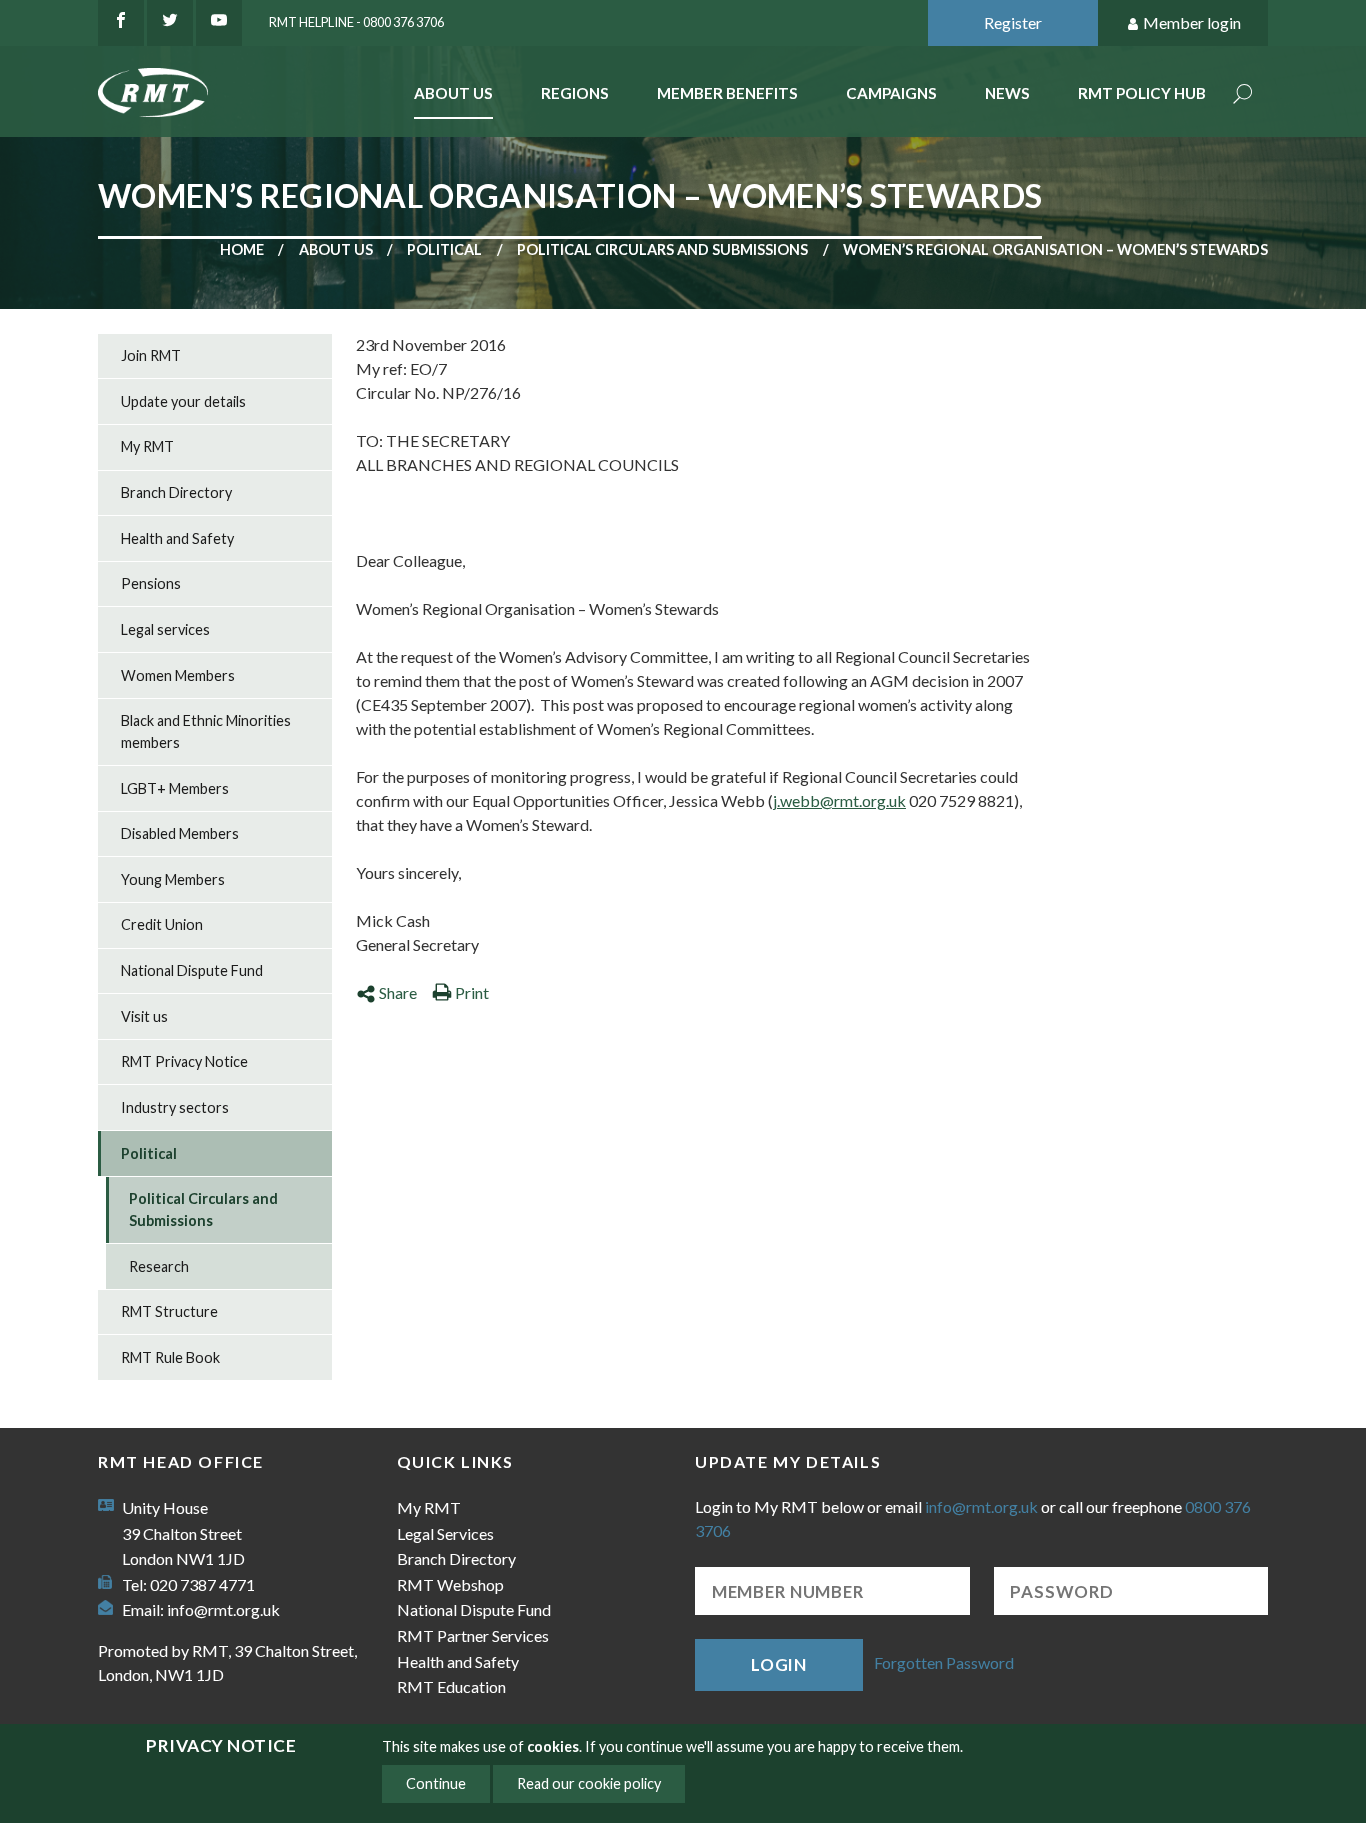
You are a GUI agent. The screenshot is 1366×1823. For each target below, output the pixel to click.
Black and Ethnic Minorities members (206, 731)
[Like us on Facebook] (121, 23)
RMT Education (451, 1686)
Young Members (173, 879)
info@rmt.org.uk (223, 1609)
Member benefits (727, 93)
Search (1243, 95)
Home (242, 249)
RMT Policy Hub (1142, 93)
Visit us (144, 1016)
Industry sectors (175, 1107)
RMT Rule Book (170, 1357)
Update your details (183, 401)
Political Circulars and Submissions (662, 249)
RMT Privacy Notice (184, 1061)
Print (472, 992)
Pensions (151, 583)
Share (398, 992)
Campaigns (891, 93)
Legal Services (445, 1533)
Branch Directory (176, 492)
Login (779, 1664)
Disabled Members (180, 833)
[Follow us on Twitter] (170, 23)
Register (1013, 22)
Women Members (178, 675)
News (1007, 93)
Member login (1192, 22)
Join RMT (151, 355)
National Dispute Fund (192, 970)
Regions (575, 93)
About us (336, 249)
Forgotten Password (944, 1662)
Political (444, 249)
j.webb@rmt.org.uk (839, 800)
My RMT (147, 446)
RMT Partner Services (473, 1635)
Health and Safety (177, 538)
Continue (436, 1783)
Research (159, 1266)
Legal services (165, 629)
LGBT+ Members (175, 788)
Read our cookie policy (589, 1783)
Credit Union (162, 924)
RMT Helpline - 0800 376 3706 (356, 22)
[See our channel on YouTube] (219, 23)
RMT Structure (169, 1311)
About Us (453, 93)
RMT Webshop (450, 1584)
